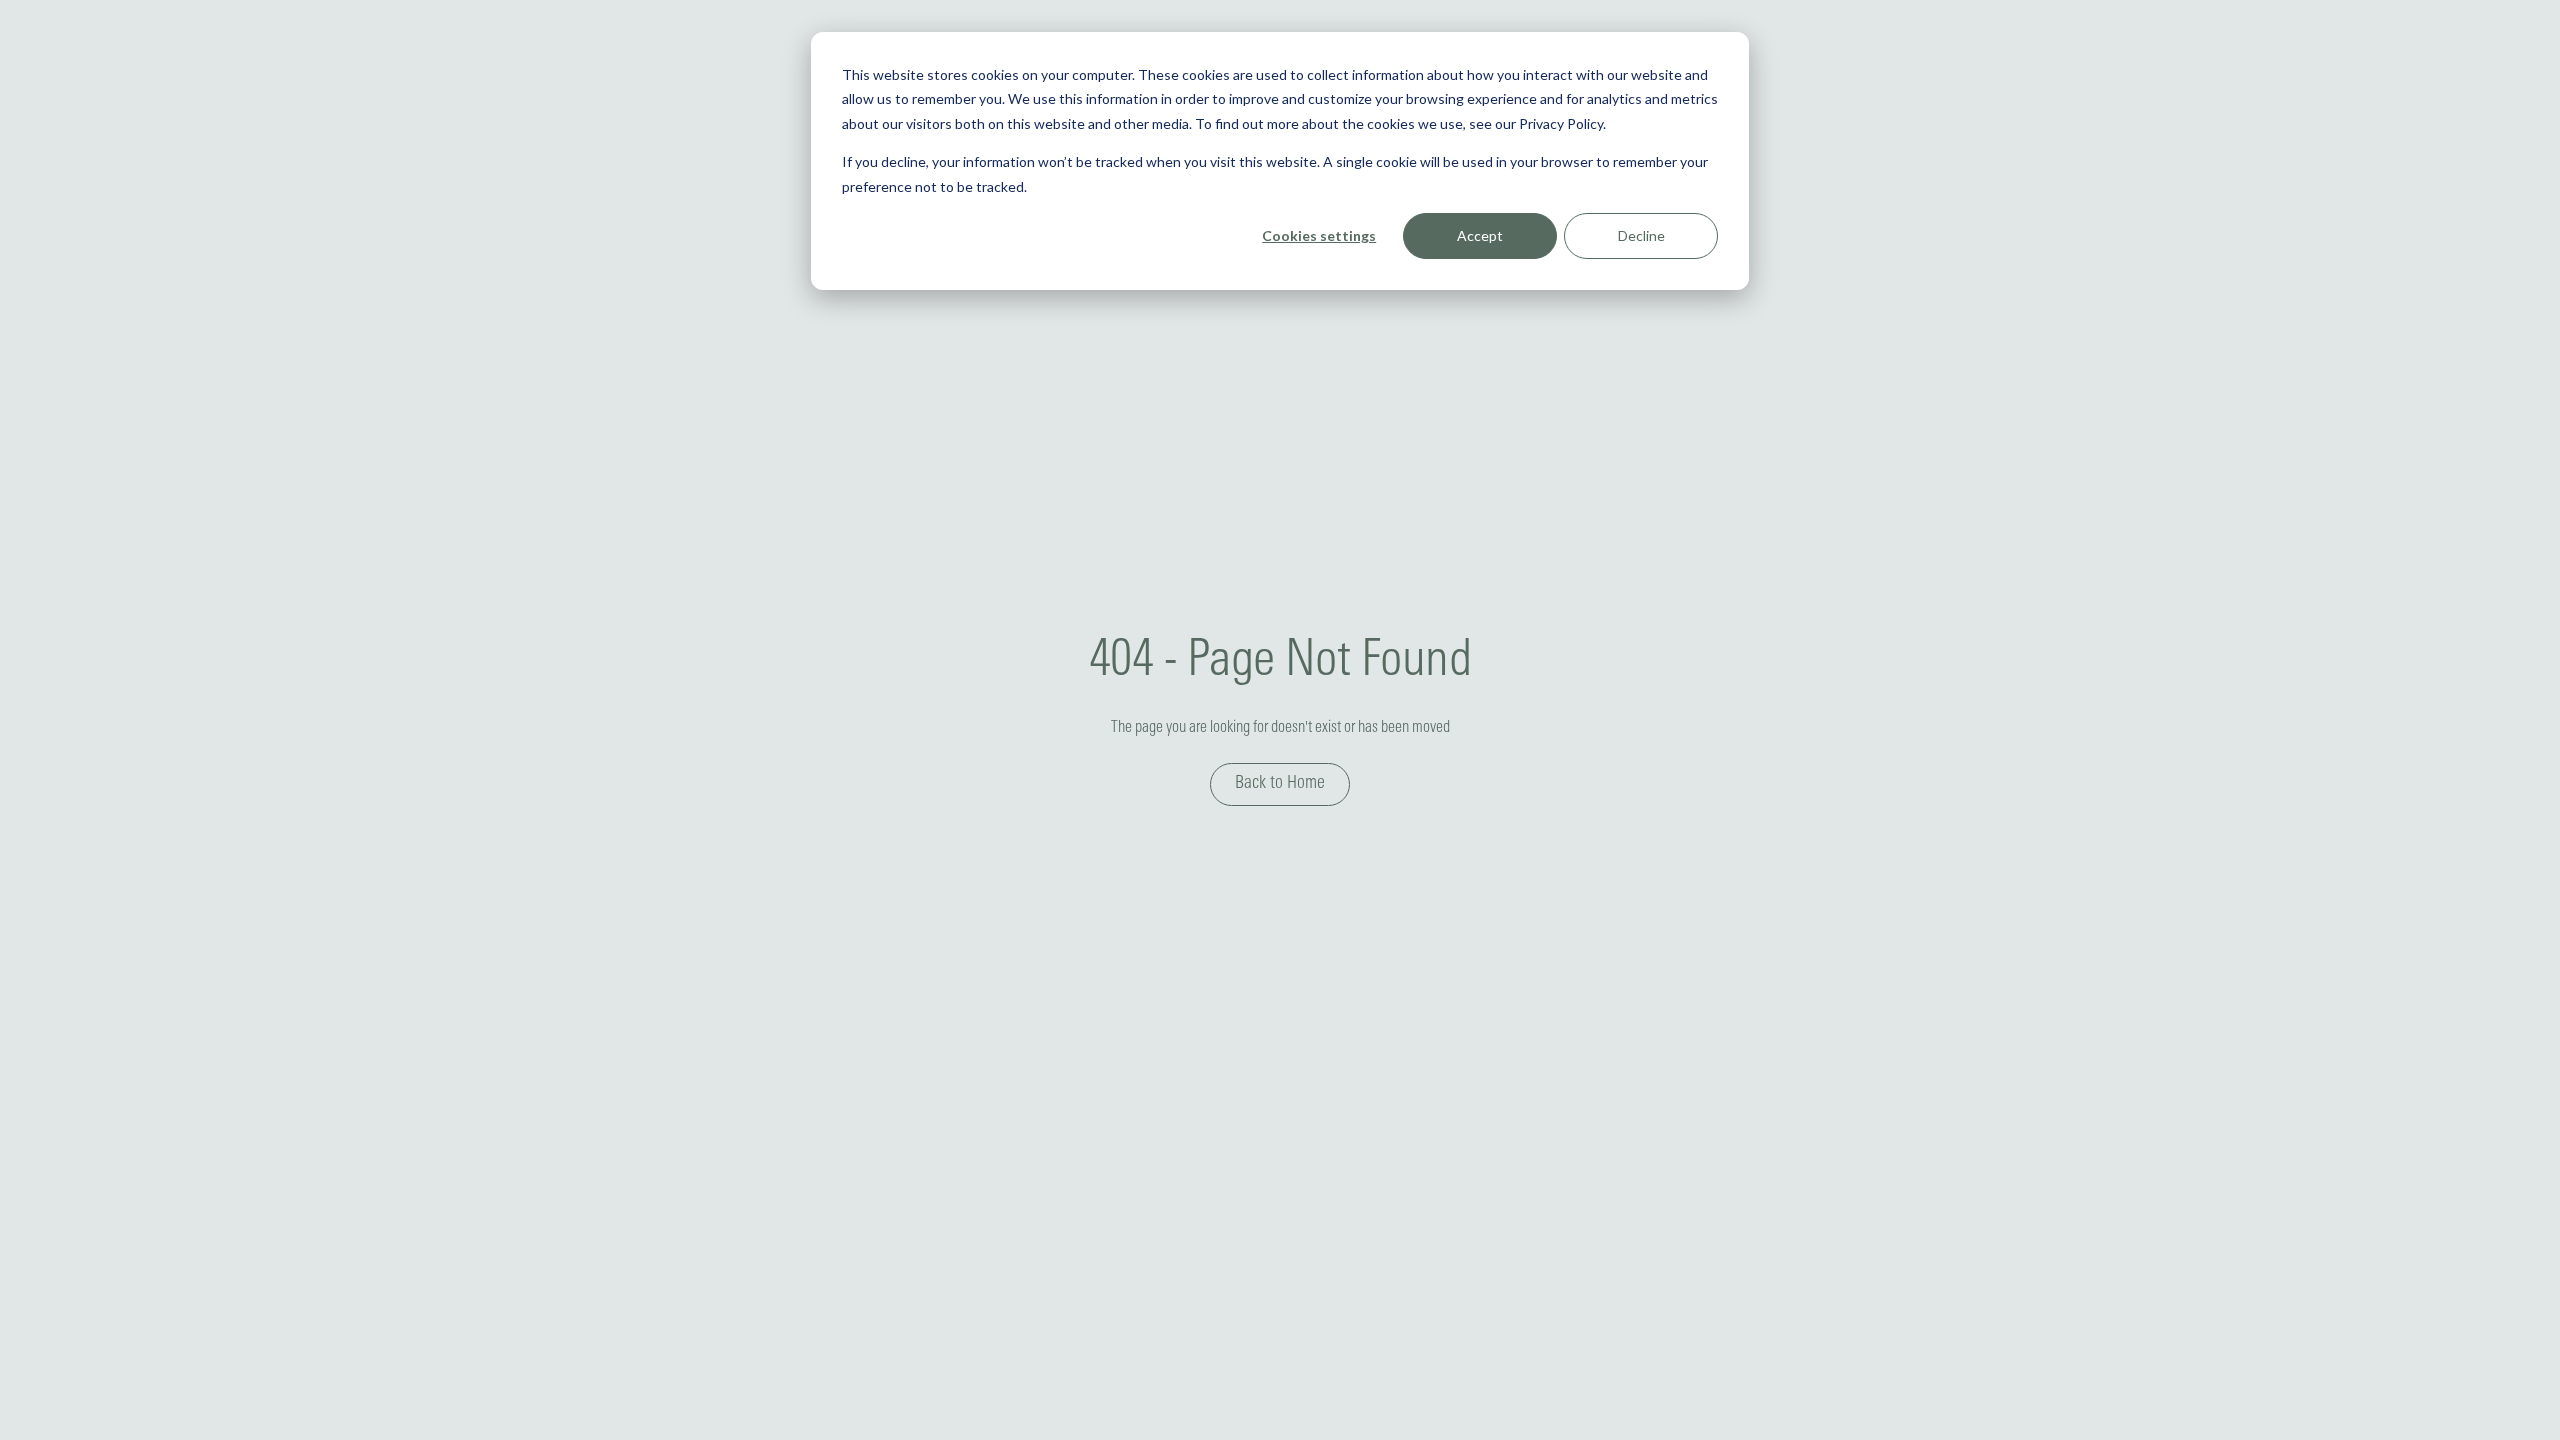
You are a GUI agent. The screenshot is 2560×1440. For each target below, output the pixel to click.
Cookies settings (1319, 235)
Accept (1480, 235)
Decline (1641, 235)
